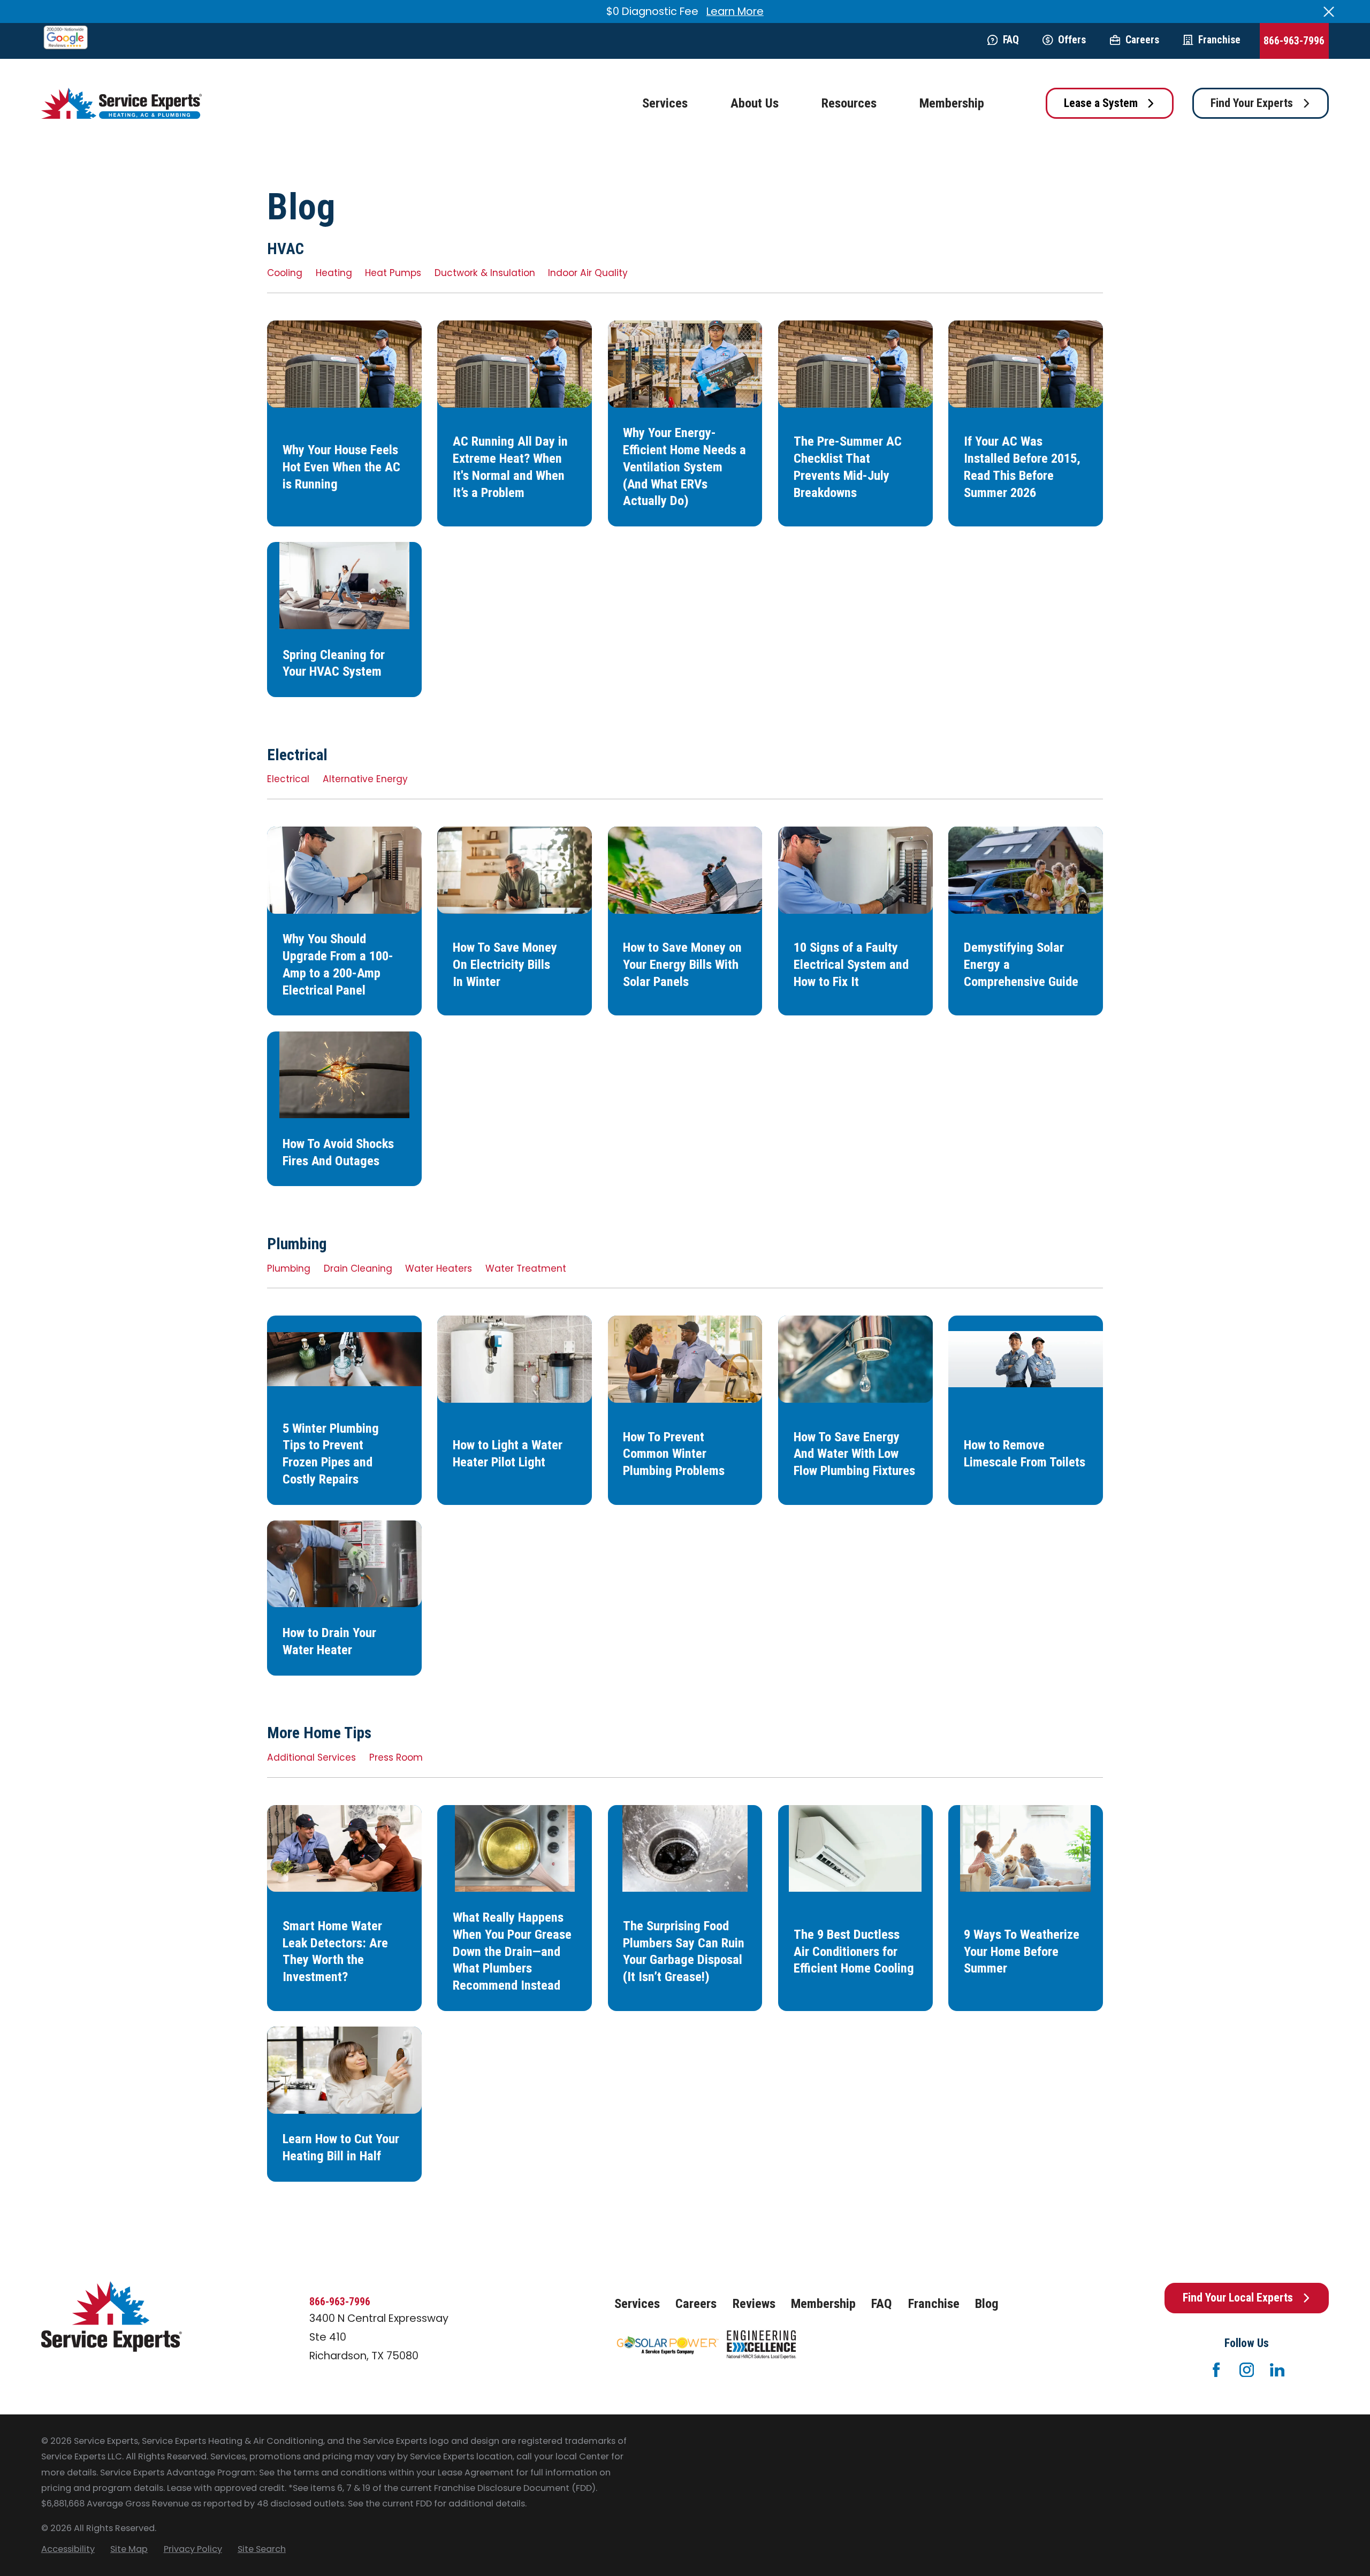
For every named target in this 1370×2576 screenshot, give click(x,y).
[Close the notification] (1329, 12)
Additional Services (311, 1757)
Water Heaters (439, 1268)
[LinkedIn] (1277, 2370)
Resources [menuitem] (849, 103)
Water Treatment (526, 1268)
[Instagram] (1247, 2370)
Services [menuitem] (665, 103)
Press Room (396, 1757)
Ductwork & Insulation (485, 273)
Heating (334, 273)
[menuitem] (68, 2549)
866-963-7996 (1294, 41)
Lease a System (1101, 103)
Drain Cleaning (358, 1268)
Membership (823, 2303)
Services (637, 2303)
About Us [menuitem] (755, 103)
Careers (1142, 40)
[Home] (121, 104)
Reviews (754, 2303)
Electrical (288, 779)
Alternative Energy (365, 779)
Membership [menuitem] (952, 103)
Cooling (285, 273)
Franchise (1219, 40)
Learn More (735, 11)
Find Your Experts (1252, 103)
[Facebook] (1216, 2370)
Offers (1072, 40)
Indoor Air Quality (588, 273)
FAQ (1011, 40)
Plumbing (289, 1268)
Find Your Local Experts (1238, 2298)
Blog (987, 2303)
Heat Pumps (393, 273)
